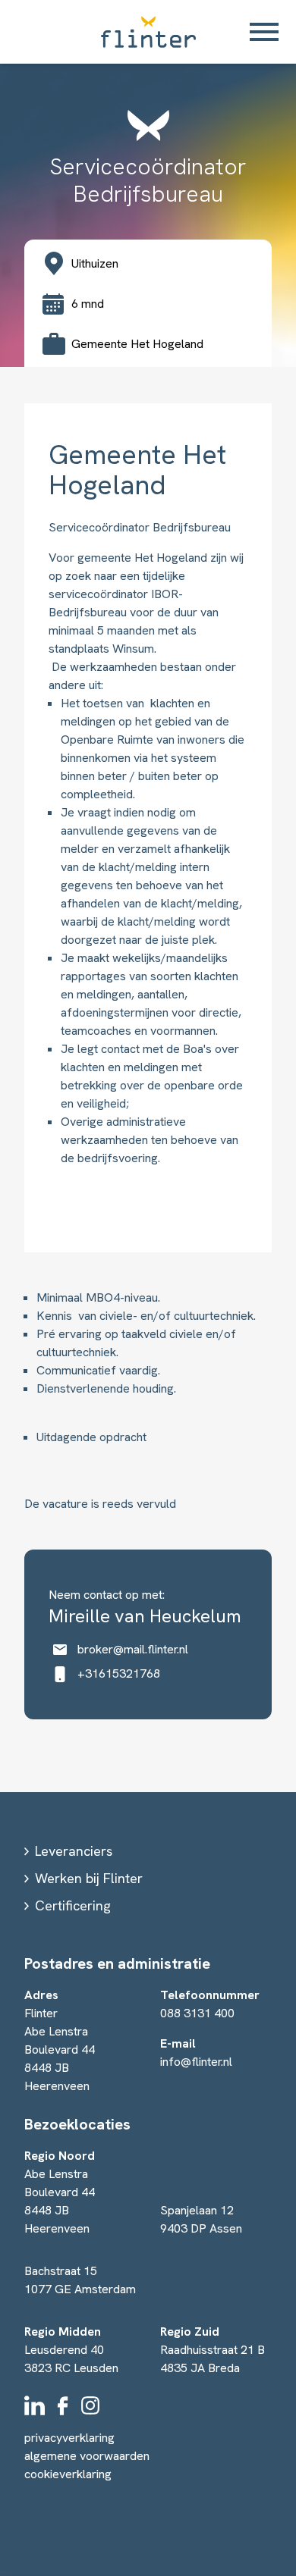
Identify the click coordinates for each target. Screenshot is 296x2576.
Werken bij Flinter (89, 1878)
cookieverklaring (68, 2474)
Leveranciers (74, 1851)
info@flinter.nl (196, 2062)
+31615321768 (119, 1673)
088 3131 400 (197, 2013)
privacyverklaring (69, 2438)
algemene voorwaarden (87, 2456)
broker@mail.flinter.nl (133, 1649)
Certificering (73, 1905)
